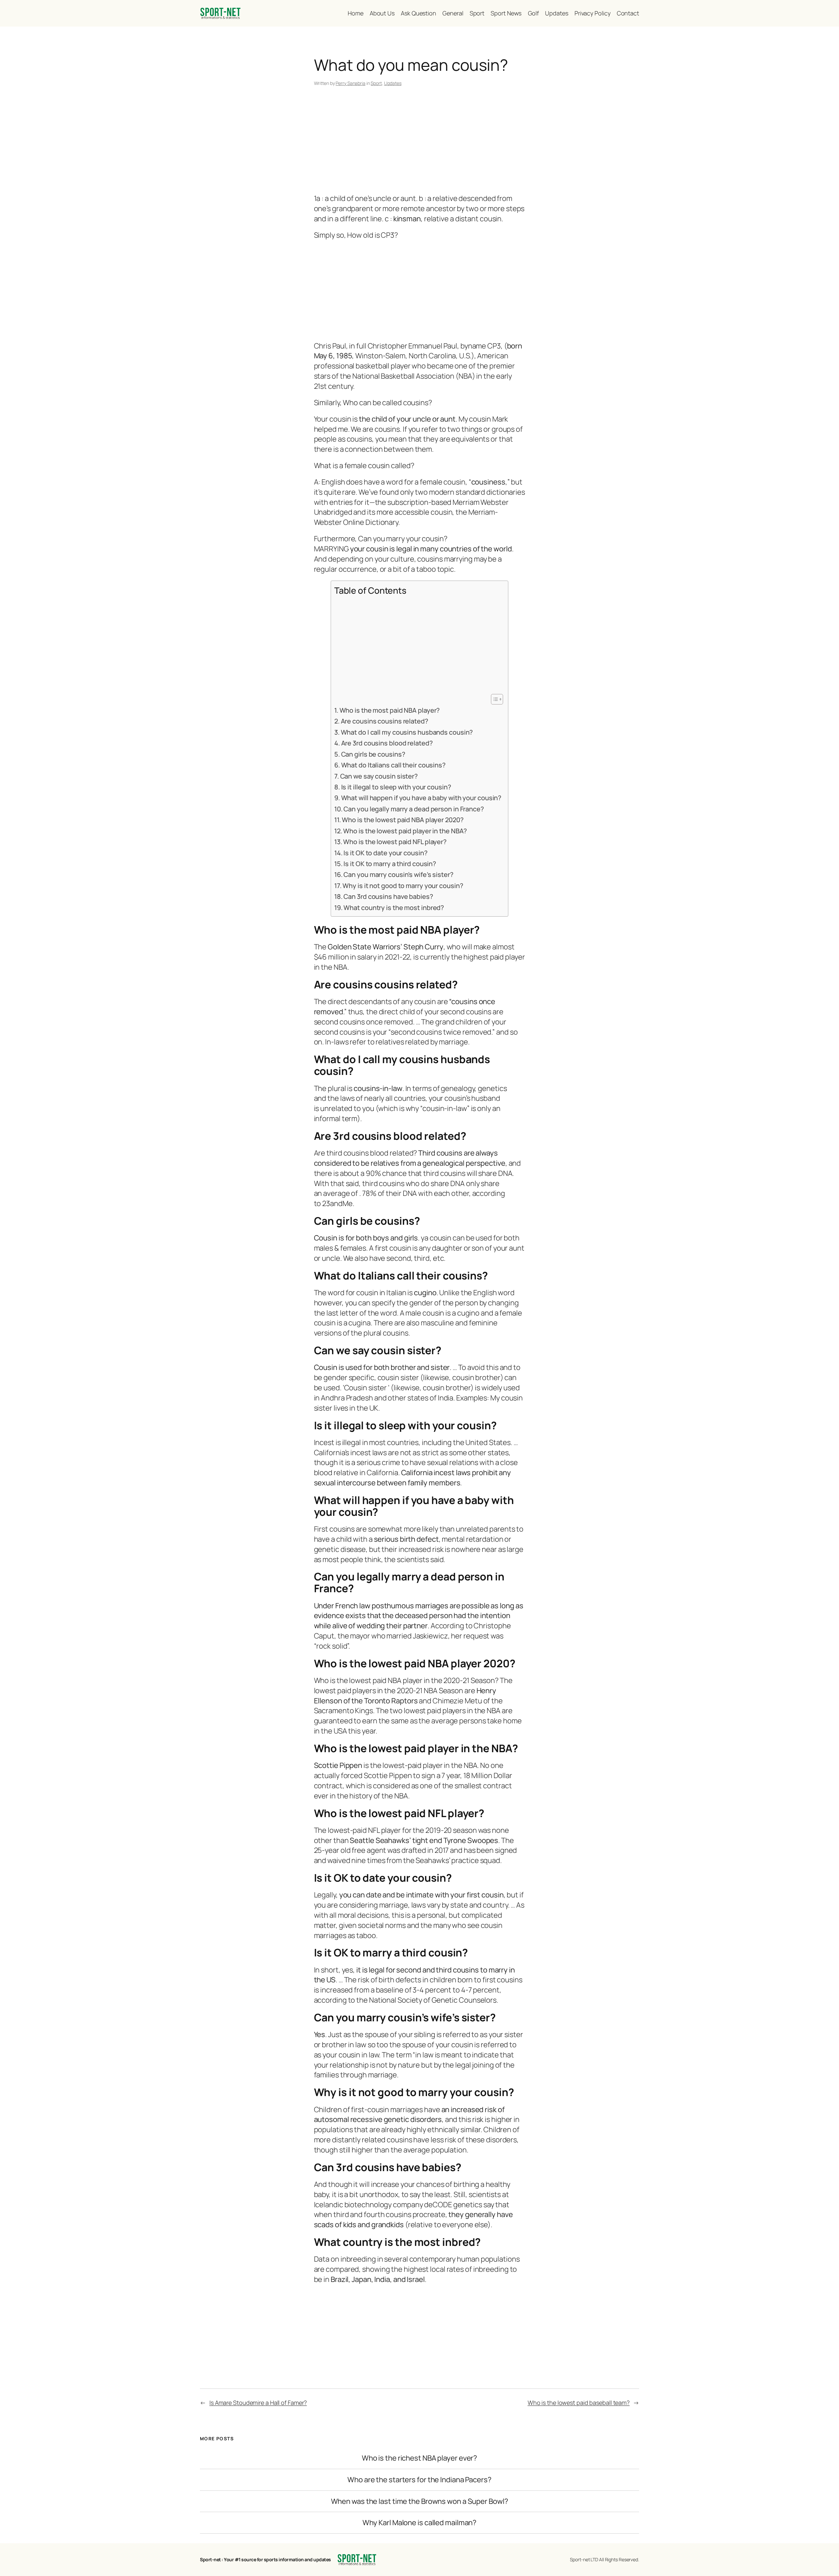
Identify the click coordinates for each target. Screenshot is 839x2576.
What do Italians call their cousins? (393, 765)
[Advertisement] (420, 141)
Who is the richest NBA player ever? (420, 2458)
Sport (376, 83)
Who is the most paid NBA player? (390, 710)
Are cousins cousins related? (385, 721)
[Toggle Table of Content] (494, 699)
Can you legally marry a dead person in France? (414, 809)
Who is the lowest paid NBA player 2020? (403, 820)
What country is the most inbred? (394, 908)
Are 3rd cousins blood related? (387, 743)
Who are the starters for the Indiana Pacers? (419, 2480)
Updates (393, 83)
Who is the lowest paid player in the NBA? (405, 831)
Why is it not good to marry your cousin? (403, 886)
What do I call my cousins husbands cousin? (407, 732)
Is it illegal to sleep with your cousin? (396, 787)
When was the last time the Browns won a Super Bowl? (420, 2501)
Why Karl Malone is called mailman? (420, 2523)
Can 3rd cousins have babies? (388, 896)
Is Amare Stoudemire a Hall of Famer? (258, 2403)
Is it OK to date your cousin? (385, 853)
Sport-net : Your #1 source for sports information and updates (265, 2559)
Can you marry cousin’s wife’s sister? (398, 874)
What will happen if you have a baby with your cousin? (421, 798)
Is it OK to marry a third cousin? (390, 864)
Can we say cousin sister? (379, 776)
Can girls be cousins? (373, 754)
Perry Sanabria (351, 83)
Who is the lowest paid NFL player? (395, 842)
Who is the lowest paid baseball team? (579, 2403)
